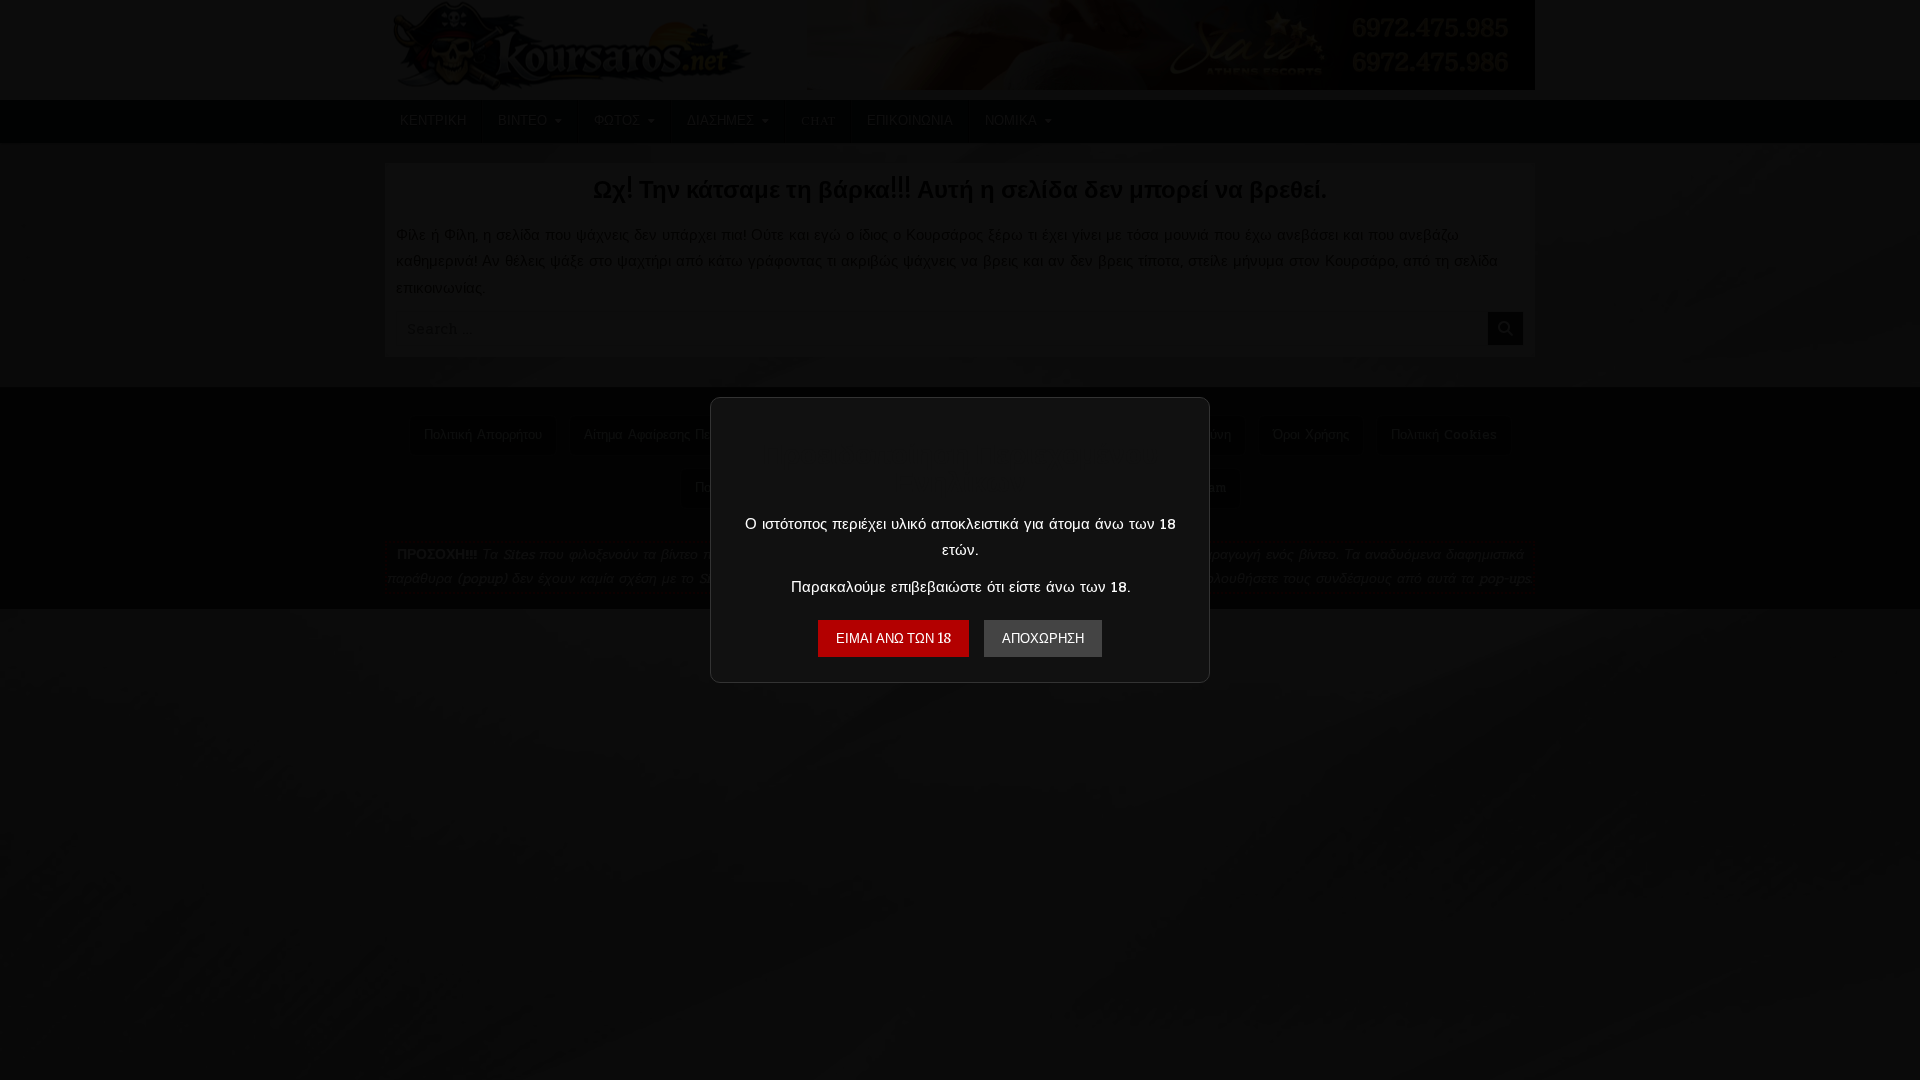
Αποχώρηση (1043, 638)
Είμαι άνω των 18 (893, 638)
